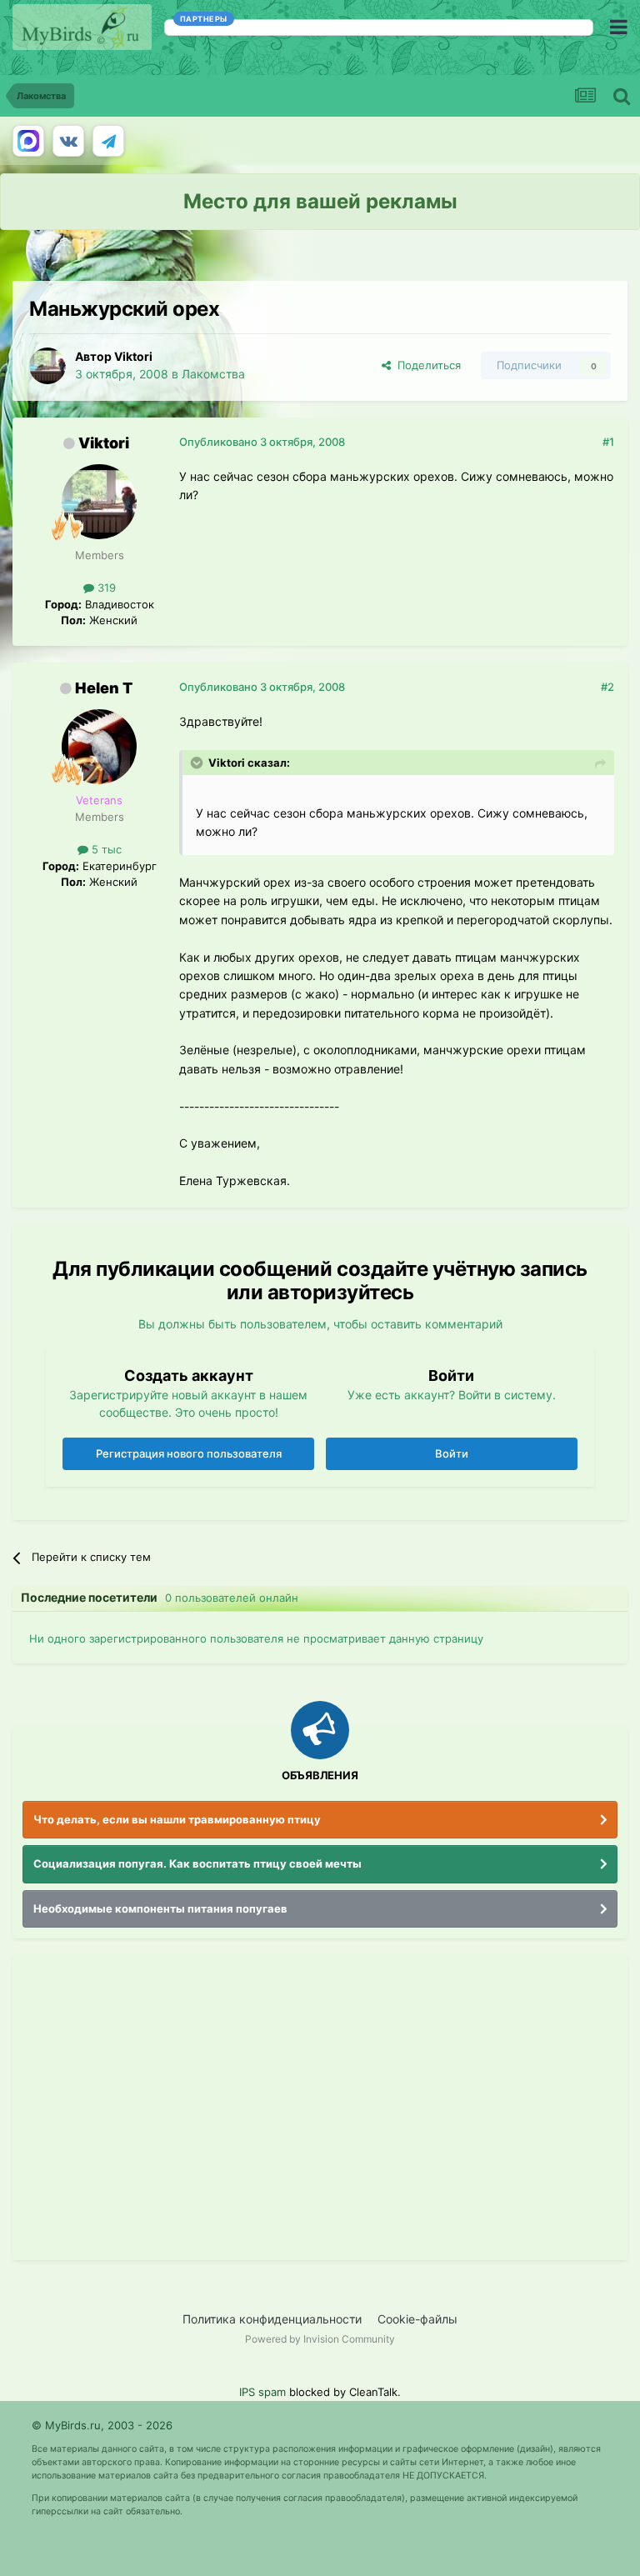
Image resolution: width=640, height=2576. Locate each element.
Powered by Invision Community (320, 2339)
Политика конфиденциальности (272, 2319)
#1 (608, 442)
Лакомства (213, 374)
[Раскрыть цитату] (198, 763)
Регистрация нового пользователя (189, 1453)
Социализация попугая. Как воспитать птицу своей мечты (197, 1863)
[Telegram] (108, 141)
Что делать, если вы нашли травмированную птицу (177, 1819)
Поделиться (426, 365)
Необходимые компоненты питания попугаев (160, 1908)
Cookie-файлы (417, 2319)
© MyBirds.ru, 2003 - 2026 (102, 2425)
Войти (452, 1453)
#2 (607, 687)
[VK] (68, 141)
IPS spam (262, 2392)
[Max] (28, 141)
